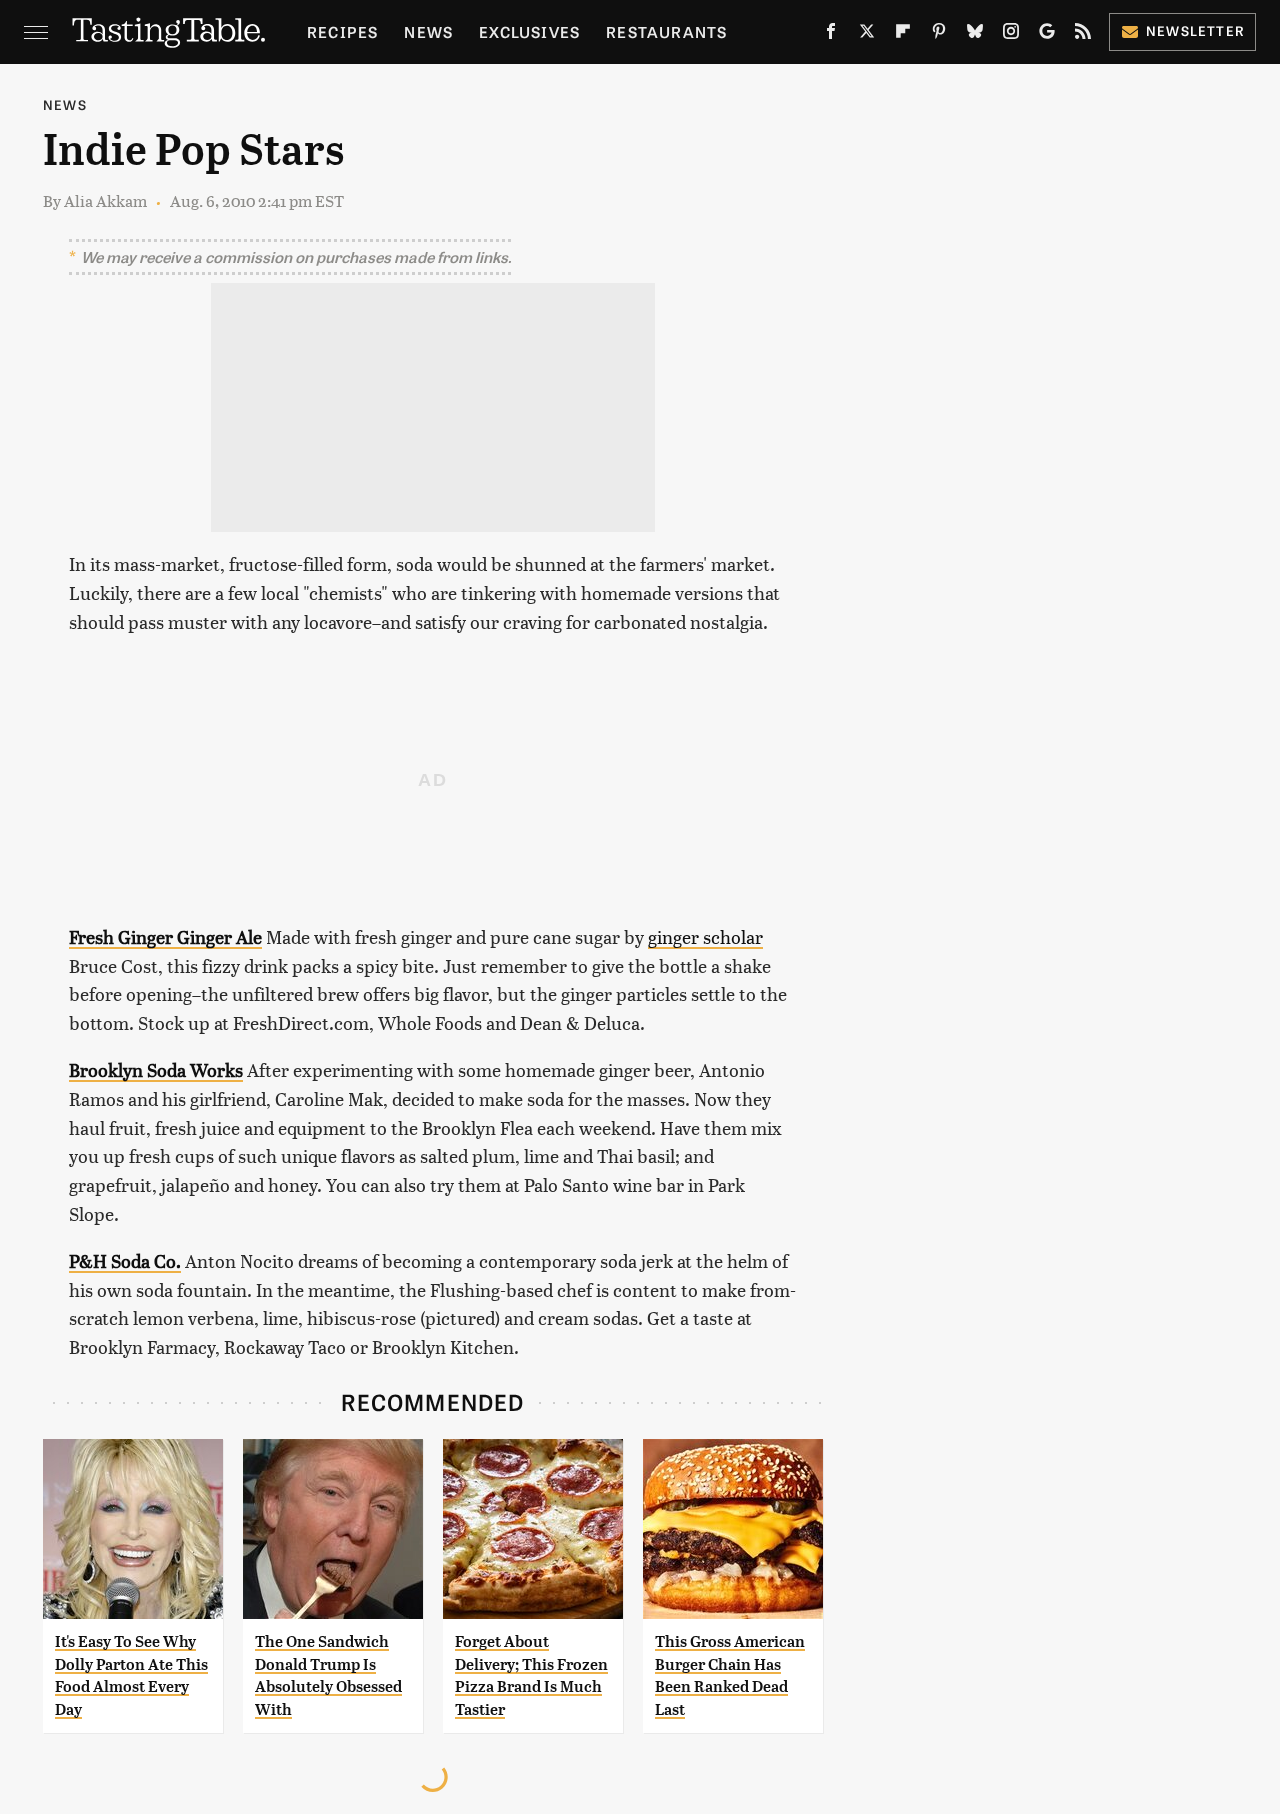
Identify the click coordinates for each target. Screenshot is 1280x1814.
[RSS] (1083, 35)
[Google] (1047, 35)
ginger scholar (705, 936)
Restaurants (666, 31)
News (428, 31)
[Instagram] (1011, 35)
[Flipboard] (903, 35)
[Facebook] (831, 35)
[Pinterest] (939, 35)
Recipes (342, 31)
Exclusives (529, 31)
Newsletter (1195, 30)
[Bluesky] (975, 35)
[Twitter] (867, 35)
